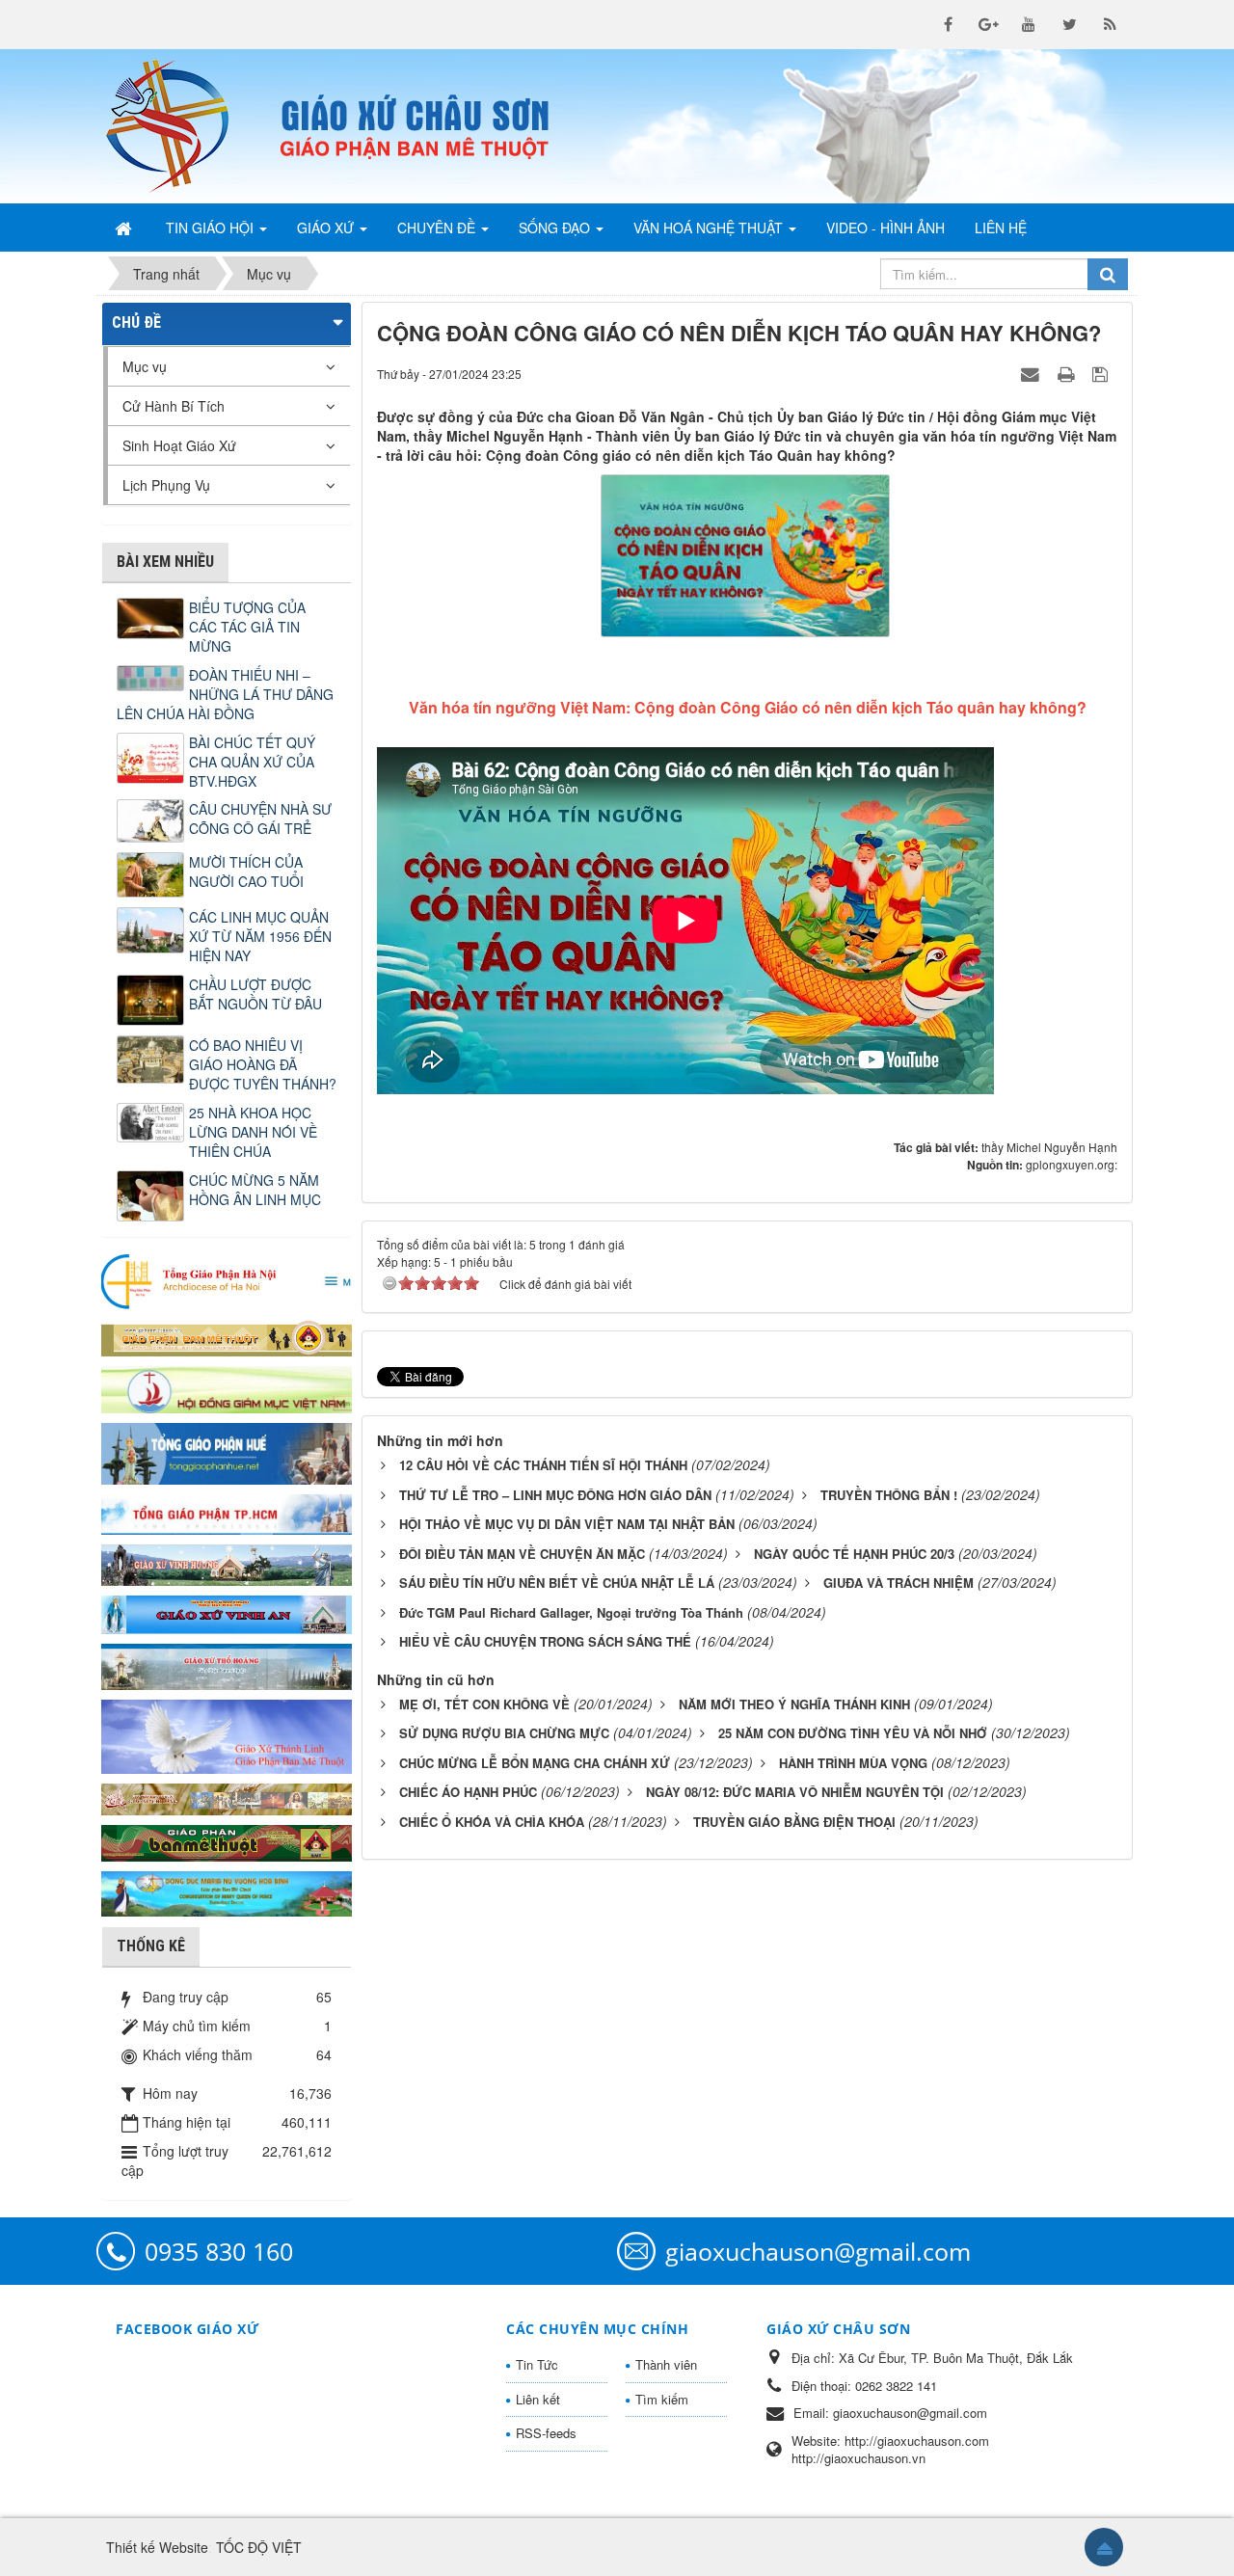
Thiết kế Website (157, 2547)
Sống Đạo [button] (556, 228)
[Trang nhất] (125, 228)
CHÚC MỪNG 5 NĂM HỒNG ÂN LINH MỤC (255, 1190)
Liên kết (538, 2399)
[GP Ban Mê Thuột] (227, 1336)
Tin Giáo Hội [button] (212, 228)
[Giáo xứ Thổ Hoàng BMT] (227, 1665)
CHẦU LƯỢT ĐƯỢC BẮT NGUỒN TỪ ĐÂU (255, 994)
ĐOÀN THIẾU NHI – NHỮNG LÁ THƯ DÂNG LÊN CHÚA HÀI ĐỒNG (225, 694)
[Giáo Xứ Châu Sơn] (183, 126)
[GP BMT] (227, 1840)
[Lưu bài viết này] (1102, 373)
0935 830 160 (219, 2251)
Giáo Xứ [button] (327, 228)
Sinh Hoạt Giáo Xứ (179, 445)
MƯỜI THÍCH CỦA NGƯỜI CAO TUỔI (246, 872)
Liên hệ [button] (1001, 228)
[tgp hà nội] (227, 1280)
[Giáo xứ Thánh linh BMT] (227, 1734)
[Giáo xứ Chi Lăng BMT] (227, 1797)
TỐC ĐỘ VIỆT (259, 2547)
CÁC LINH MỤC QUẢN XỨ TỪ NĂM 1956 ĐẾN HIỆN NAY (260, 936)
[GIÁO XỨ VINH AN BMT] (227, 1613)
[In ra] (1068, 373)
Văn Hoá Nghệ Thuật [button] (710, 228)
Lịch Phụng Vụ (166, 485)
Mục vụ (145, 366)
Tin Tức (537, 2364)
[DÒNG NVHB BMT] (227, 1892)
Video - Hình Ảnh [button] (885, 228)
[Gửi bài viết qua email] (1033, 373)
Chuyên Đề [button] (438, 228)
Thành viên (666, 2364)
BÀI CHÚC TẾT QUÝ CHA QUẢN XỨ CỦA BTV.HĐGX (252, 762)
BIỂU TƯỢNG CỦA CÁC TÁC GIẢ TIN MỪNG (247, 627)
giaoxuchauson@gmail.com (818, 2251)
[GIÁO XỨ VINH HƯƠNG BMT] (227, 1563)
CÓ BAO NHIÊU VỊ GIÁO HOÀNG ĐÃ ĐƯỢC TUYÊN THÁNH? (263, 1064)
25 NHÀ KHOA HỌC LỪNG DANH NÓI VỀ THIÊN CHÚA (253, 1132)
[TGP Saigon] (227, 1513)
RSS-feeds (546, 2433)
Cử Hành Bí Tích (174, 406)
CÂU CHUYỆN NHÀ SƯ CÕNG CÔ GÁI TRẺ (260, 818)
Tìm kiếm (662, 2399)
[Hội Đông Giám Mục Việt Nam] (227, 1387)
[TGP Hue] (227, 1452)
